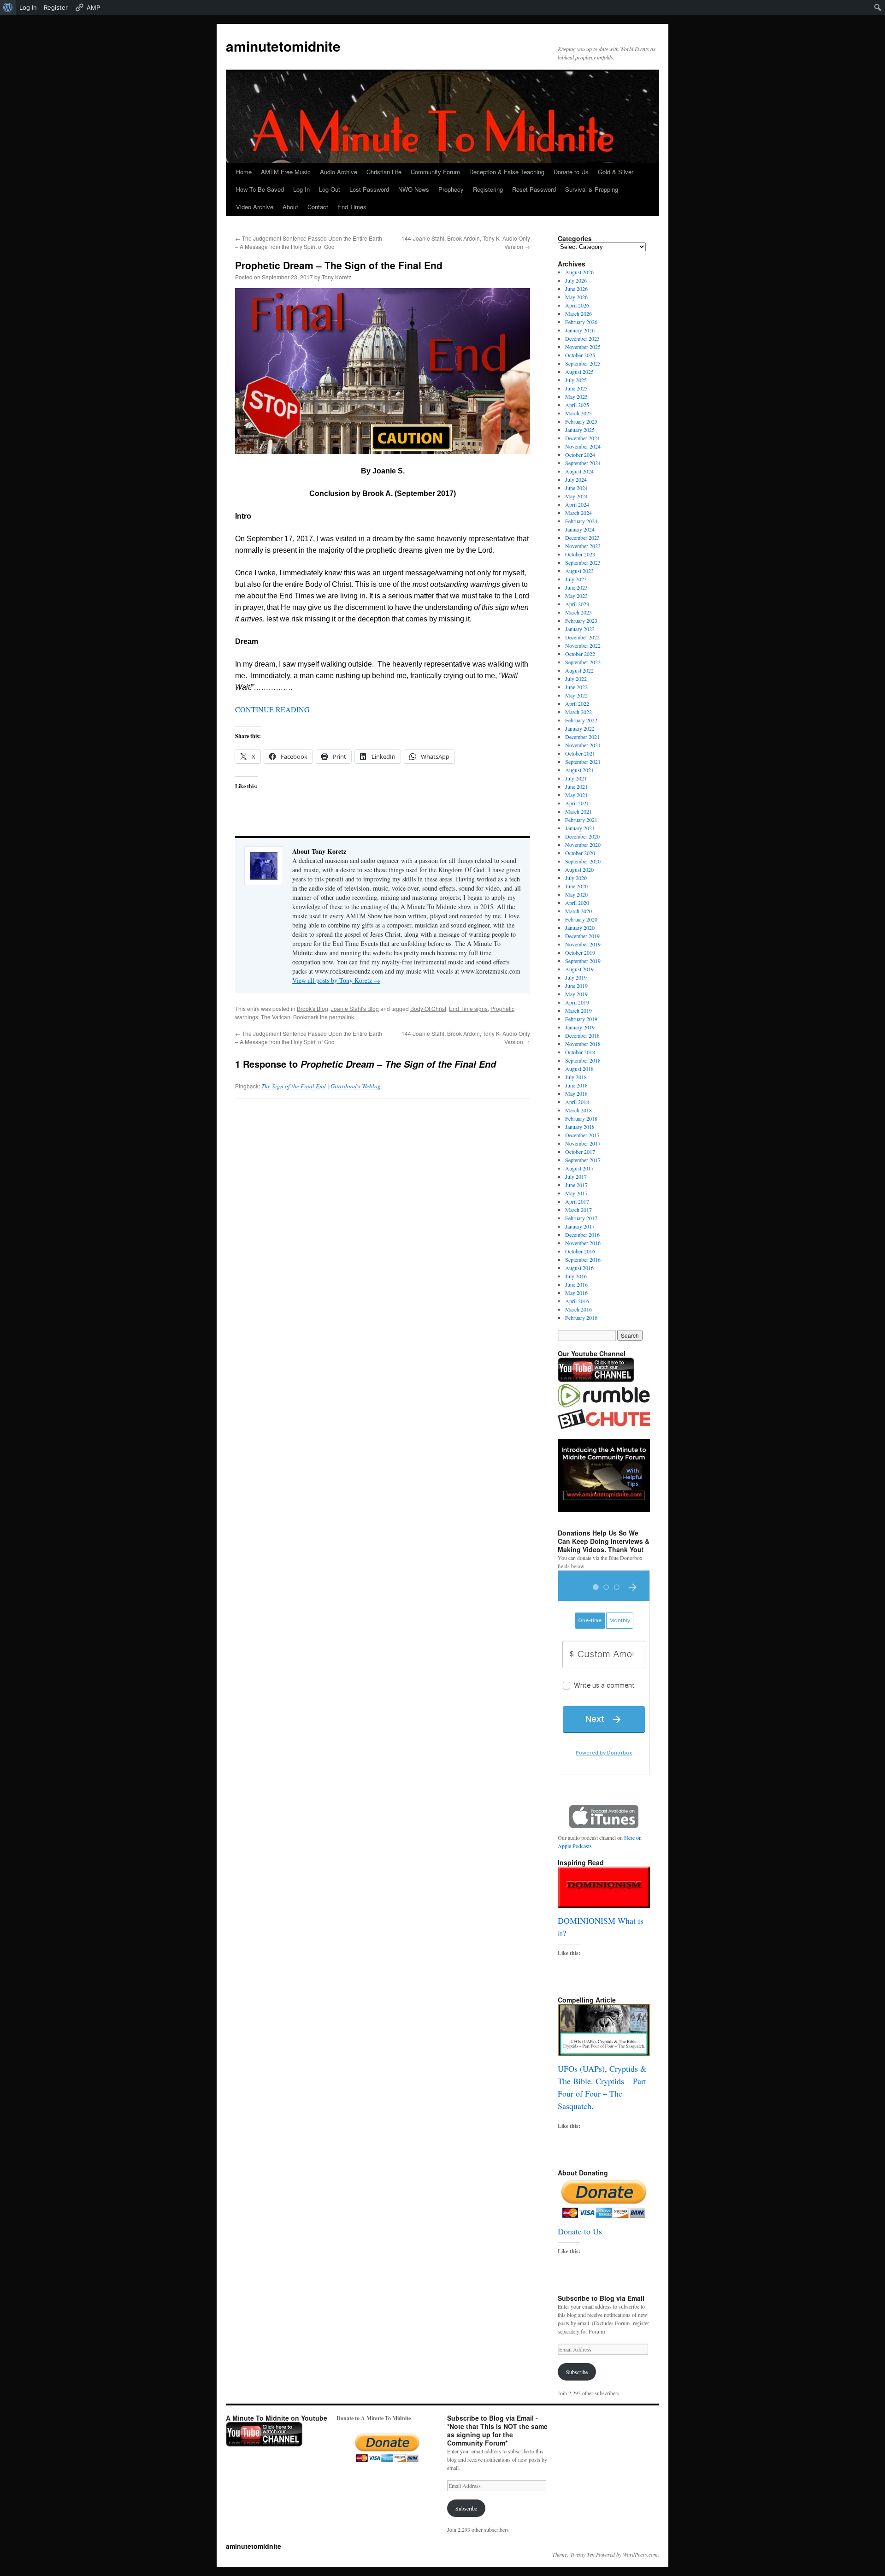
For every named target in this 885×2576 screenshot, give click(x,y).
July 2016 (576, 1276)
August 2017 (579, 1168)
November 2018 (583, 1044)
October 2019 (580, 952)
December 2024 (582, 438)
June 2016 (576, 1284)
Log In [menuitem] (28, 7)
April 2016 (577, 1301)
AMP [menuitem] (93, 7)
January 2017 (580, 1226)
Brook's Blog (313, 1008)
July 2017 (576, 1176)
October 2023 (580, 554)
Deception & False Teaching (507, 172)
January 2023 (580, 629)
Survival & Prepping (592, 189)
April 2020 (577, 903)
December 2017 (582, 1135)
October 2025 (580, 355)
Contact (318, 207)
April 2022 (577, 703)
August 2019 (579, 969)
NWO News (414, 189)
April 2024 (577, 504)
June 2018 (576, 1085)
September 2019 (583, 961)
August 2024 (579, 471)
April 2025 (577, 405)
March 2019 (578, 1010)
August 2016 (579, 1268)
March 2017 (578, 1210)
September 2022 (583, 662)
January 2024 (580, 529)
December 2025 (582, 338)
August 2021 (579, 770)
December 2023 (582, 538)
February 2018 (581, 1118)
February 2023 (581, 620)
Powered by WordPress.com (627, 2554)
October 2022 (580, 654)
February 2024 (581, 521)
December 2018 (582, 1035)
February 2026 (581, 322)
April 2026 (577, 305)
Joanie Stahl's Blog (355, 1008)
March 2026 (578, 313)
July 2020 (576, 878)
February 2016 (581, 1318)
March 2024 (578, 513)
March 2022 (578, 712)
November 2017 (583, 1143)
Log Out (330, 189)
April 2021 (577, 803)
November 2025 (583, 347)
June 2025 (576, 388)
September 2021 (583, 762)
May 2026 (576, 297)
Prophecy (451, 189)
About (290, 207)
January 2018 (580, 1127)
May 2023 (576, 596)
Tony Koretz (336, 277)
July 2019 (576, 977)
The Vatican (276, 1017)
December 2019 (582, 936)
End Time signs (468, 1008)
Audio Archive (339, 172)
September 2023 (583, 562)
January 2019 (580, 1027)
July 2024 (576, 479)
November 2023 (583, 546)
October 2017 (580, 1152)
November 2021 (583, 745)
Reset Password (534, 189)
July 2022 (576, 679)
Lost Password (369, 189)
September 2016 (583, 1259)
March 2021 (578, 811)
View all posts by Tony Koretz (336, 980)
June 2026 (576, 289)
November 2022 (583, 645)
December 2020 (582, 836)
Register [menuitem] (56, 7)
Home (244, 172)
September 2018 (583, 1060)
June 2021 (576, 786)
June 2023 (576, 587)
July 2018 (576, 1077)
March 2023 (578, 612)
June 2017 (576, 1185)
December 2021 (582, 737)
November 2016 (583, 1243)
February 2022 (581, 720)
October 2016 (580, 1251)
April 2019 (577, 1002)
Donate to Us (571, 172)
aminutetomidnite (283, 46)
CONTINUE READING (272, 709)
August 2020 (579, 869)
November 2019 (583, 944)
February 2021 (581, 820)
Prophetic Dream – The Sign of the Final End (339, 265)
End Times (352, 207)
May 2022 (576, 695)
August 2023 (579, 571)
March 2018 (578, 1110)
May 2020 (576, 894)
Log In (301, 189)
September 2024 (583, 463)
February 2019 (581, 1019)
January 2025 (580, 430)
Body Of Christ (428, 1008)
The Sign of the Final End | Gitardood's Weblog (321, 1086)
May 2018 (576, 1093)
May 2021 (576, 795)
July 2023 (576, 579)
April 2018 (577, 1102)
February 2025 (581, 421)
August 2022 (579, 670)
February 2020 (581, 919)
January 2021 (580, 828)
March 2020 (578, 911)
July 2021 (576, 778)
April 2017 (577, 1201)
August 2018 (579, 1069)
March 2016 (578, 1309)
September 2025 (583, 363)
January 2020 (580, 928)
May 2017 (576, 1193)
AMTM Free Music (286, 172)
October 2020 (580, 853)
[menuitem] (8, 7)
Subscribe (577, 2372)
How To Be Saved (260, 189)
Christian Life (384, 172)
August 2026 (579, 272)
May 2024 (576, 496)
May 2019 (576, 994)
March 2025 (578, 413)
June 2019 (576, 986)
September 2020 (583, 861)
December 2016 (582, 1235)
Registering (488, 189)
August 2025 (579, 372)
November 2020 (583, 845)
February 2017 (581, 1218)
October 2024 (580, 455)
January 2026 (580, 330)
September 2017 (583, 1160)
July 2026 (576, 280)
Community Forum (435, 172)
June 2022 (576, 687)
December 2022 (582, 637)
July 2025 (576, 380)
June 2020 (576, 886)
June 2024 (576, 488)
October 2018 (580, 1052)
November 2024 (583, 446)
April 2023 (577, 604)
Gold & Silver (616, 172)
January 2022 (580, 728)
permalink (342, 1017)
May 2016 (576, 1293)
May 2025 (576, 396)
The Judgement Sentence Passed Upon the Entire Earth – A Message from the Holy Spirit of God (309, 242)
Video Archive (255, 207)
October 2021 (580, 753)
